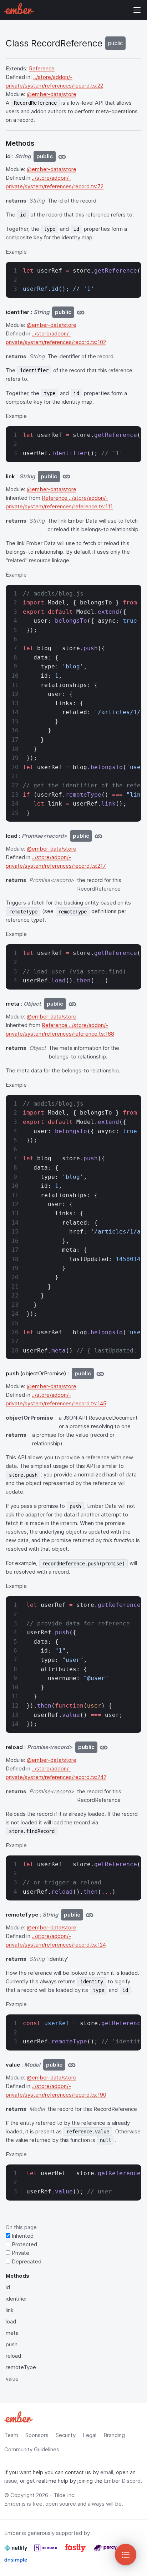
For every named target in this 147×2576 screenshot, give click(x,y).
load (11, 2321)
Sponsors (37, 2435)
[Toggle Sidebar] (126, 2555)
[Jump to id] (62, 156)
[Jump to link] (66, 477)
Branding (114, 2435)
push (12, 2344)
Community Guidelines (32, 2449)
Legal (90, 2435)
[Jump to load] (98, 836)
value (12, 2379)
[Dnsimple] (16, 2563)
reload (13, 2356)
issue (11, 2481)
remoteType (21, 2367)
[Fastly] (76, 2551)
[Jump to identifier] (81, 312)
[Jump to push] (100, 1374)
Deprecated (26, 2261)
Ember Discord (122, 2481)
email (107, 2472)
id (8, 2287)
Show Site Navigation (137, 10)
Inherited (22, 2236)
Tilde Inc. (65, 2495)
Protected (24, 2244)
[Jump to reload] (104, 1747)
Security (66, 2435)
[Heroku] (46, 2551)
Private (20, 2253)
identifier (16, 2299)
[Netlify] (16, 2551)
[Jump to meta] (72, 1004)
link (10, 2310)
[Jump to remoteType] (90, 1915)
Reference (42, 68)
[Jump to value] (72, 2065)
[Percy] (105, 2551)
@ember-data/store (52, 94)
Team (11, 2435)
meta (12, 2333)
